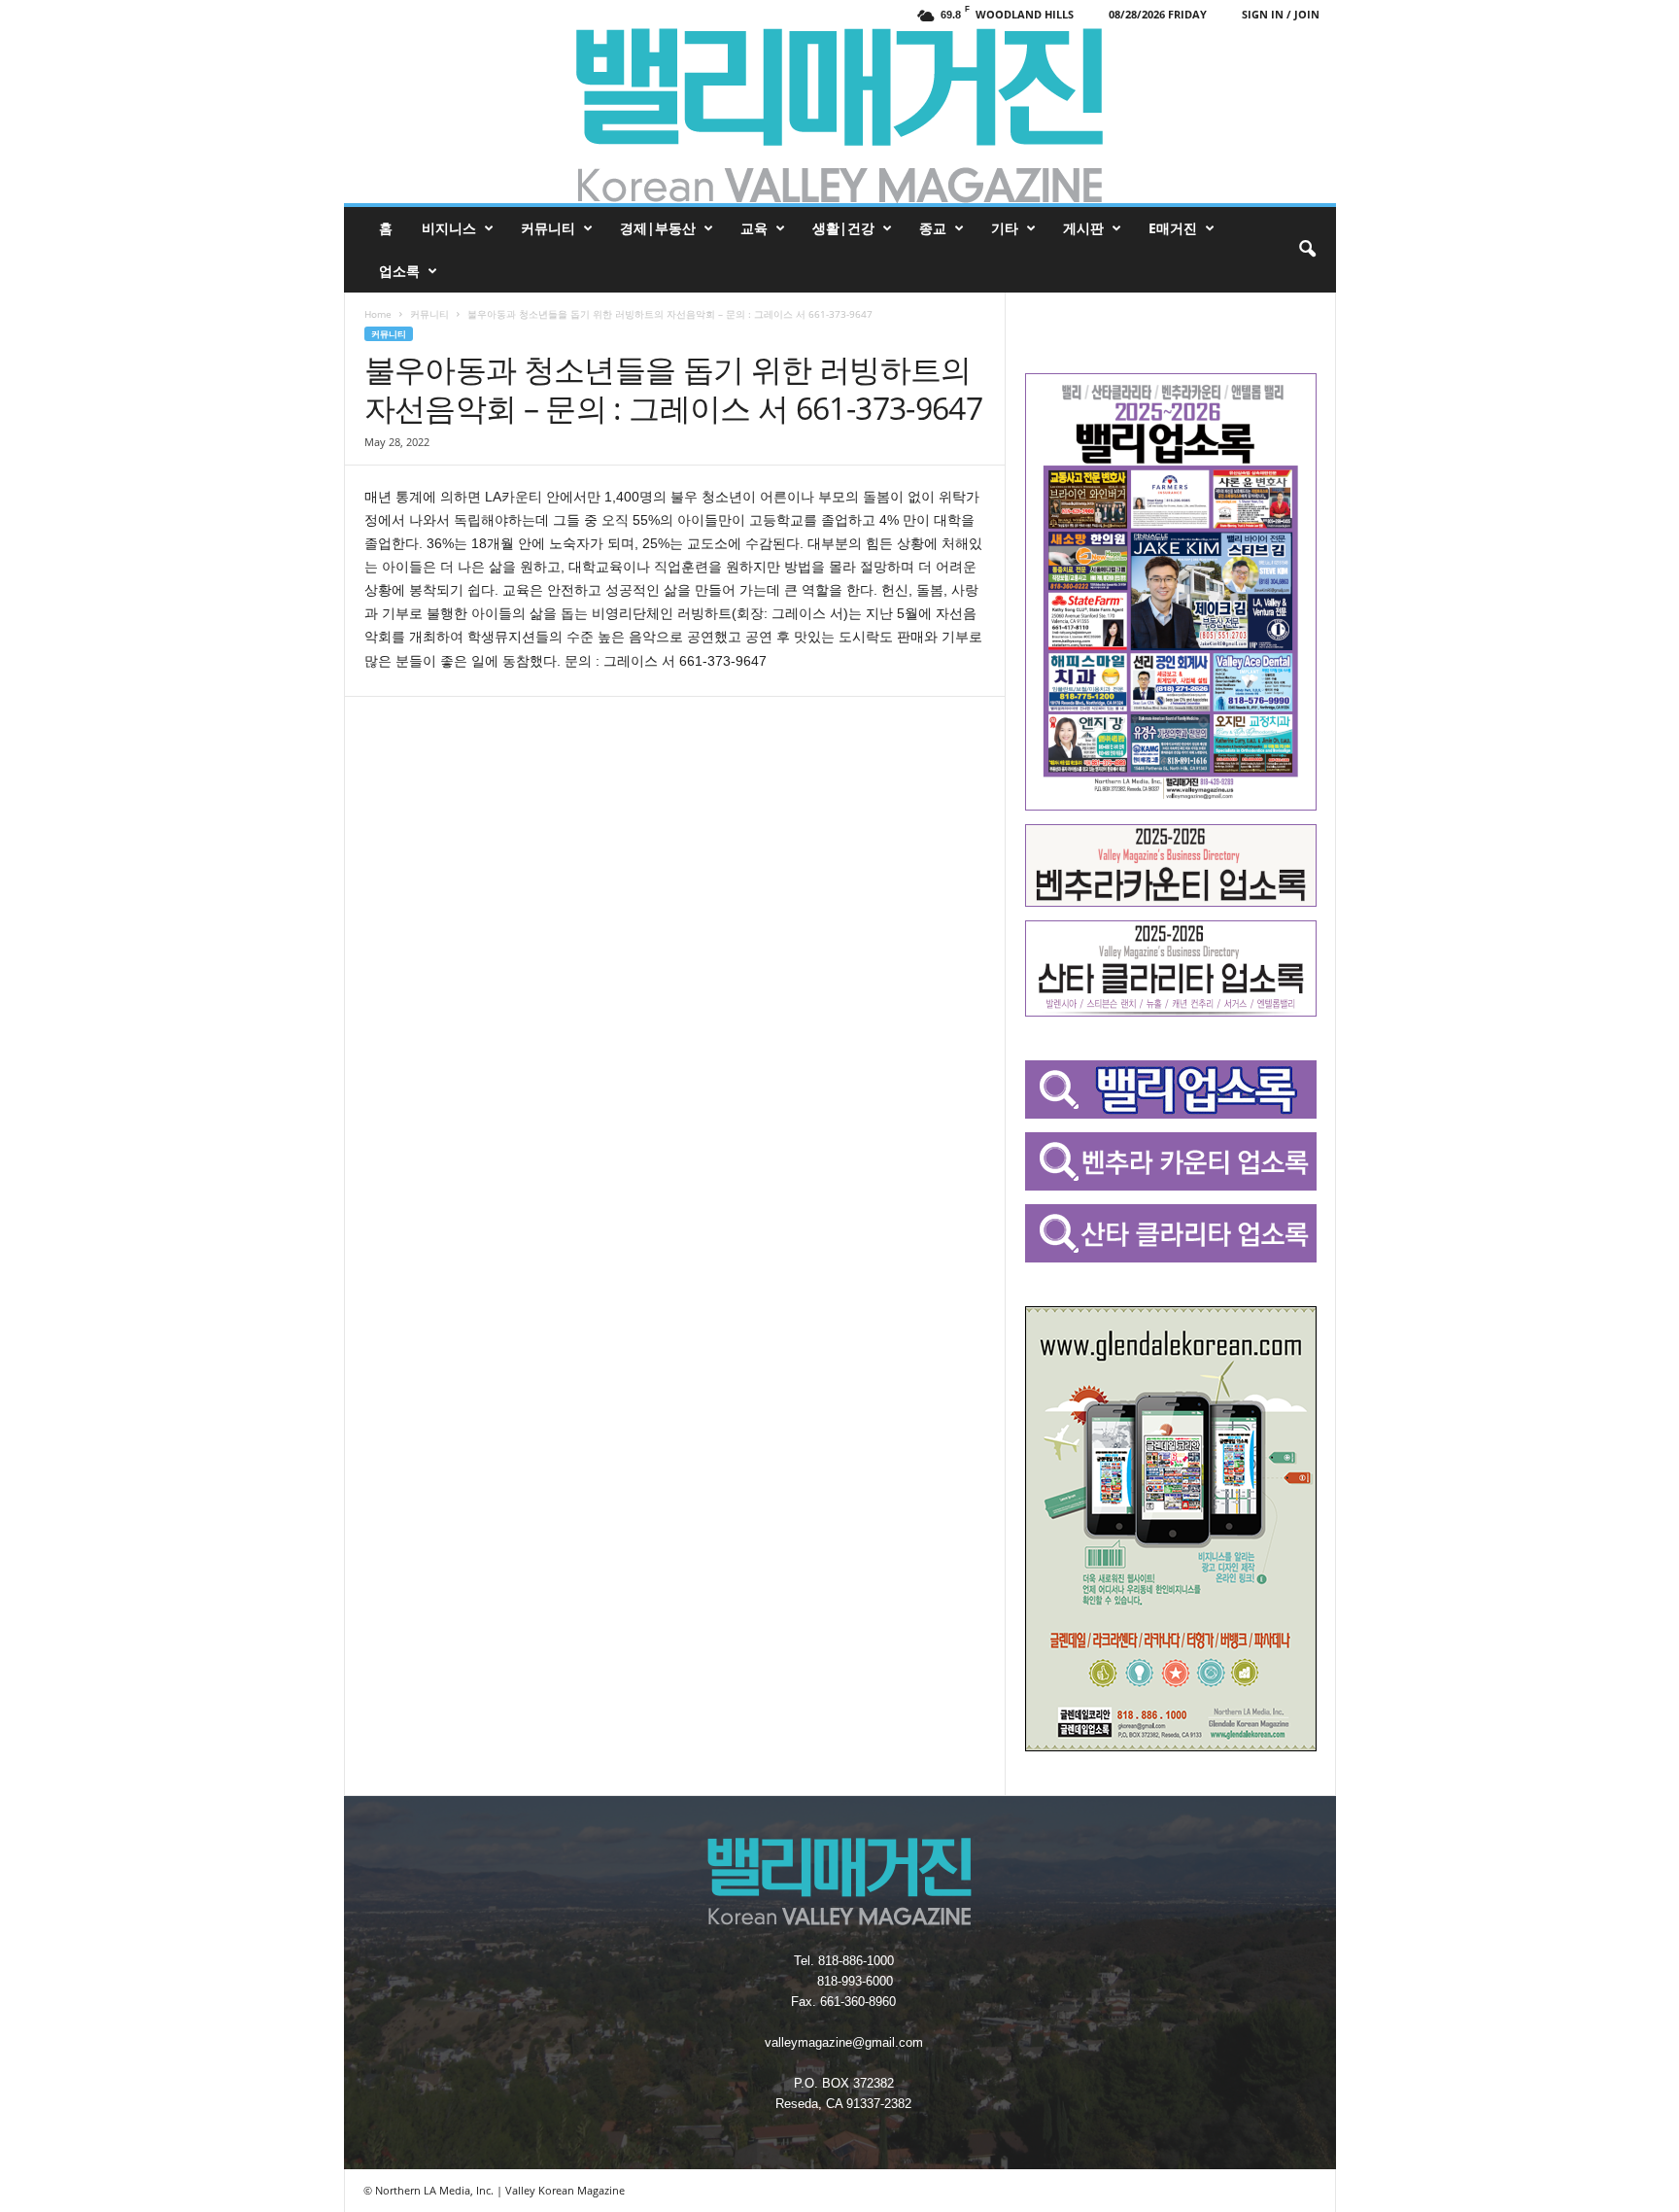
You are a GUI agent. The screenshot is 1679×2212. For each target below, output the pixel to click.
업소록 (399, 271)
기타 (1005, 228)
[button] (1307, 250)
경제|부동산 (658, 228)
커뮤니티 (548, 228)
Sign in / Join (1281, 14)
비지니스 (449, 228)
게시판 (1083, 228)
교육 (754, 228)
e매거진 (1173, 228)
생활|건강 (843, 228)
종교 (933, 228)
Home (378, 314)
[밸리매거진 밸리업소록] (840, 116)
